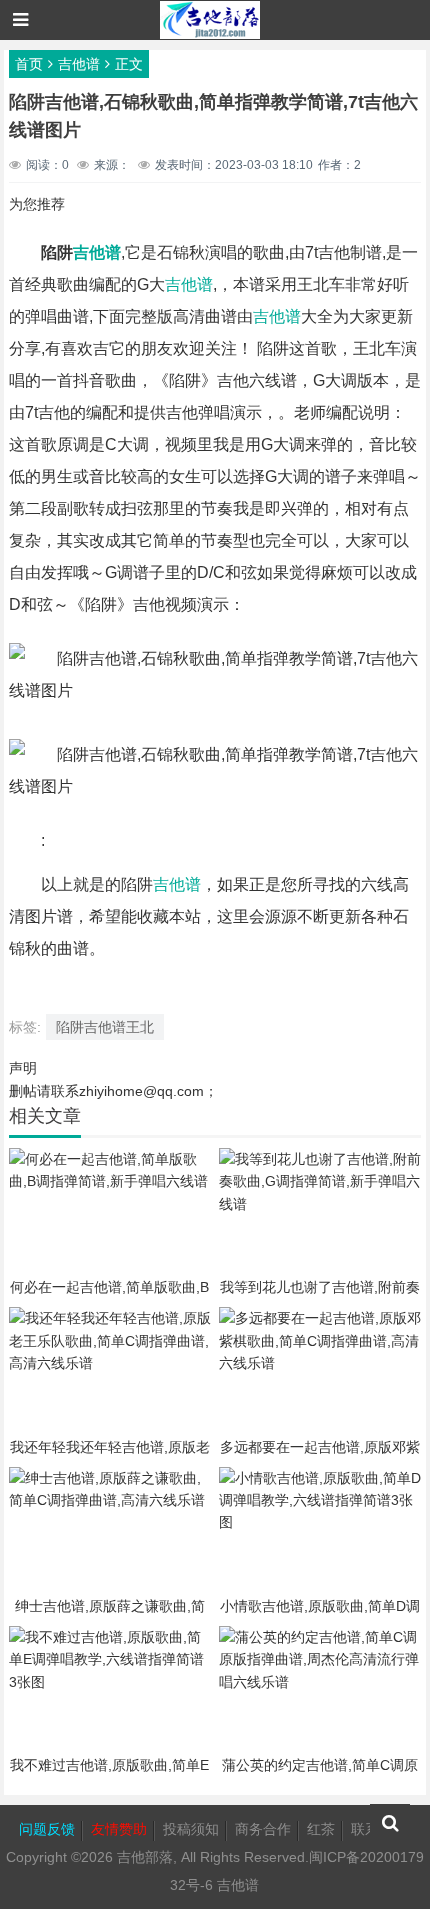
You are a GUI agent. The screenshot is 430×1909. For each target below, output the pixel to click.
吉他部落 (145, 1857)
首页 (29, 64)
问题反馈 (47, 1829)
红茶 (321, 1829)
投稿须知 (191, 1829)
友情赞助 (119, 1829)
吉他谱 (79, 64)
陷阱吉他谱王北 (105, 1027)
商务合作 (263, 1829)
